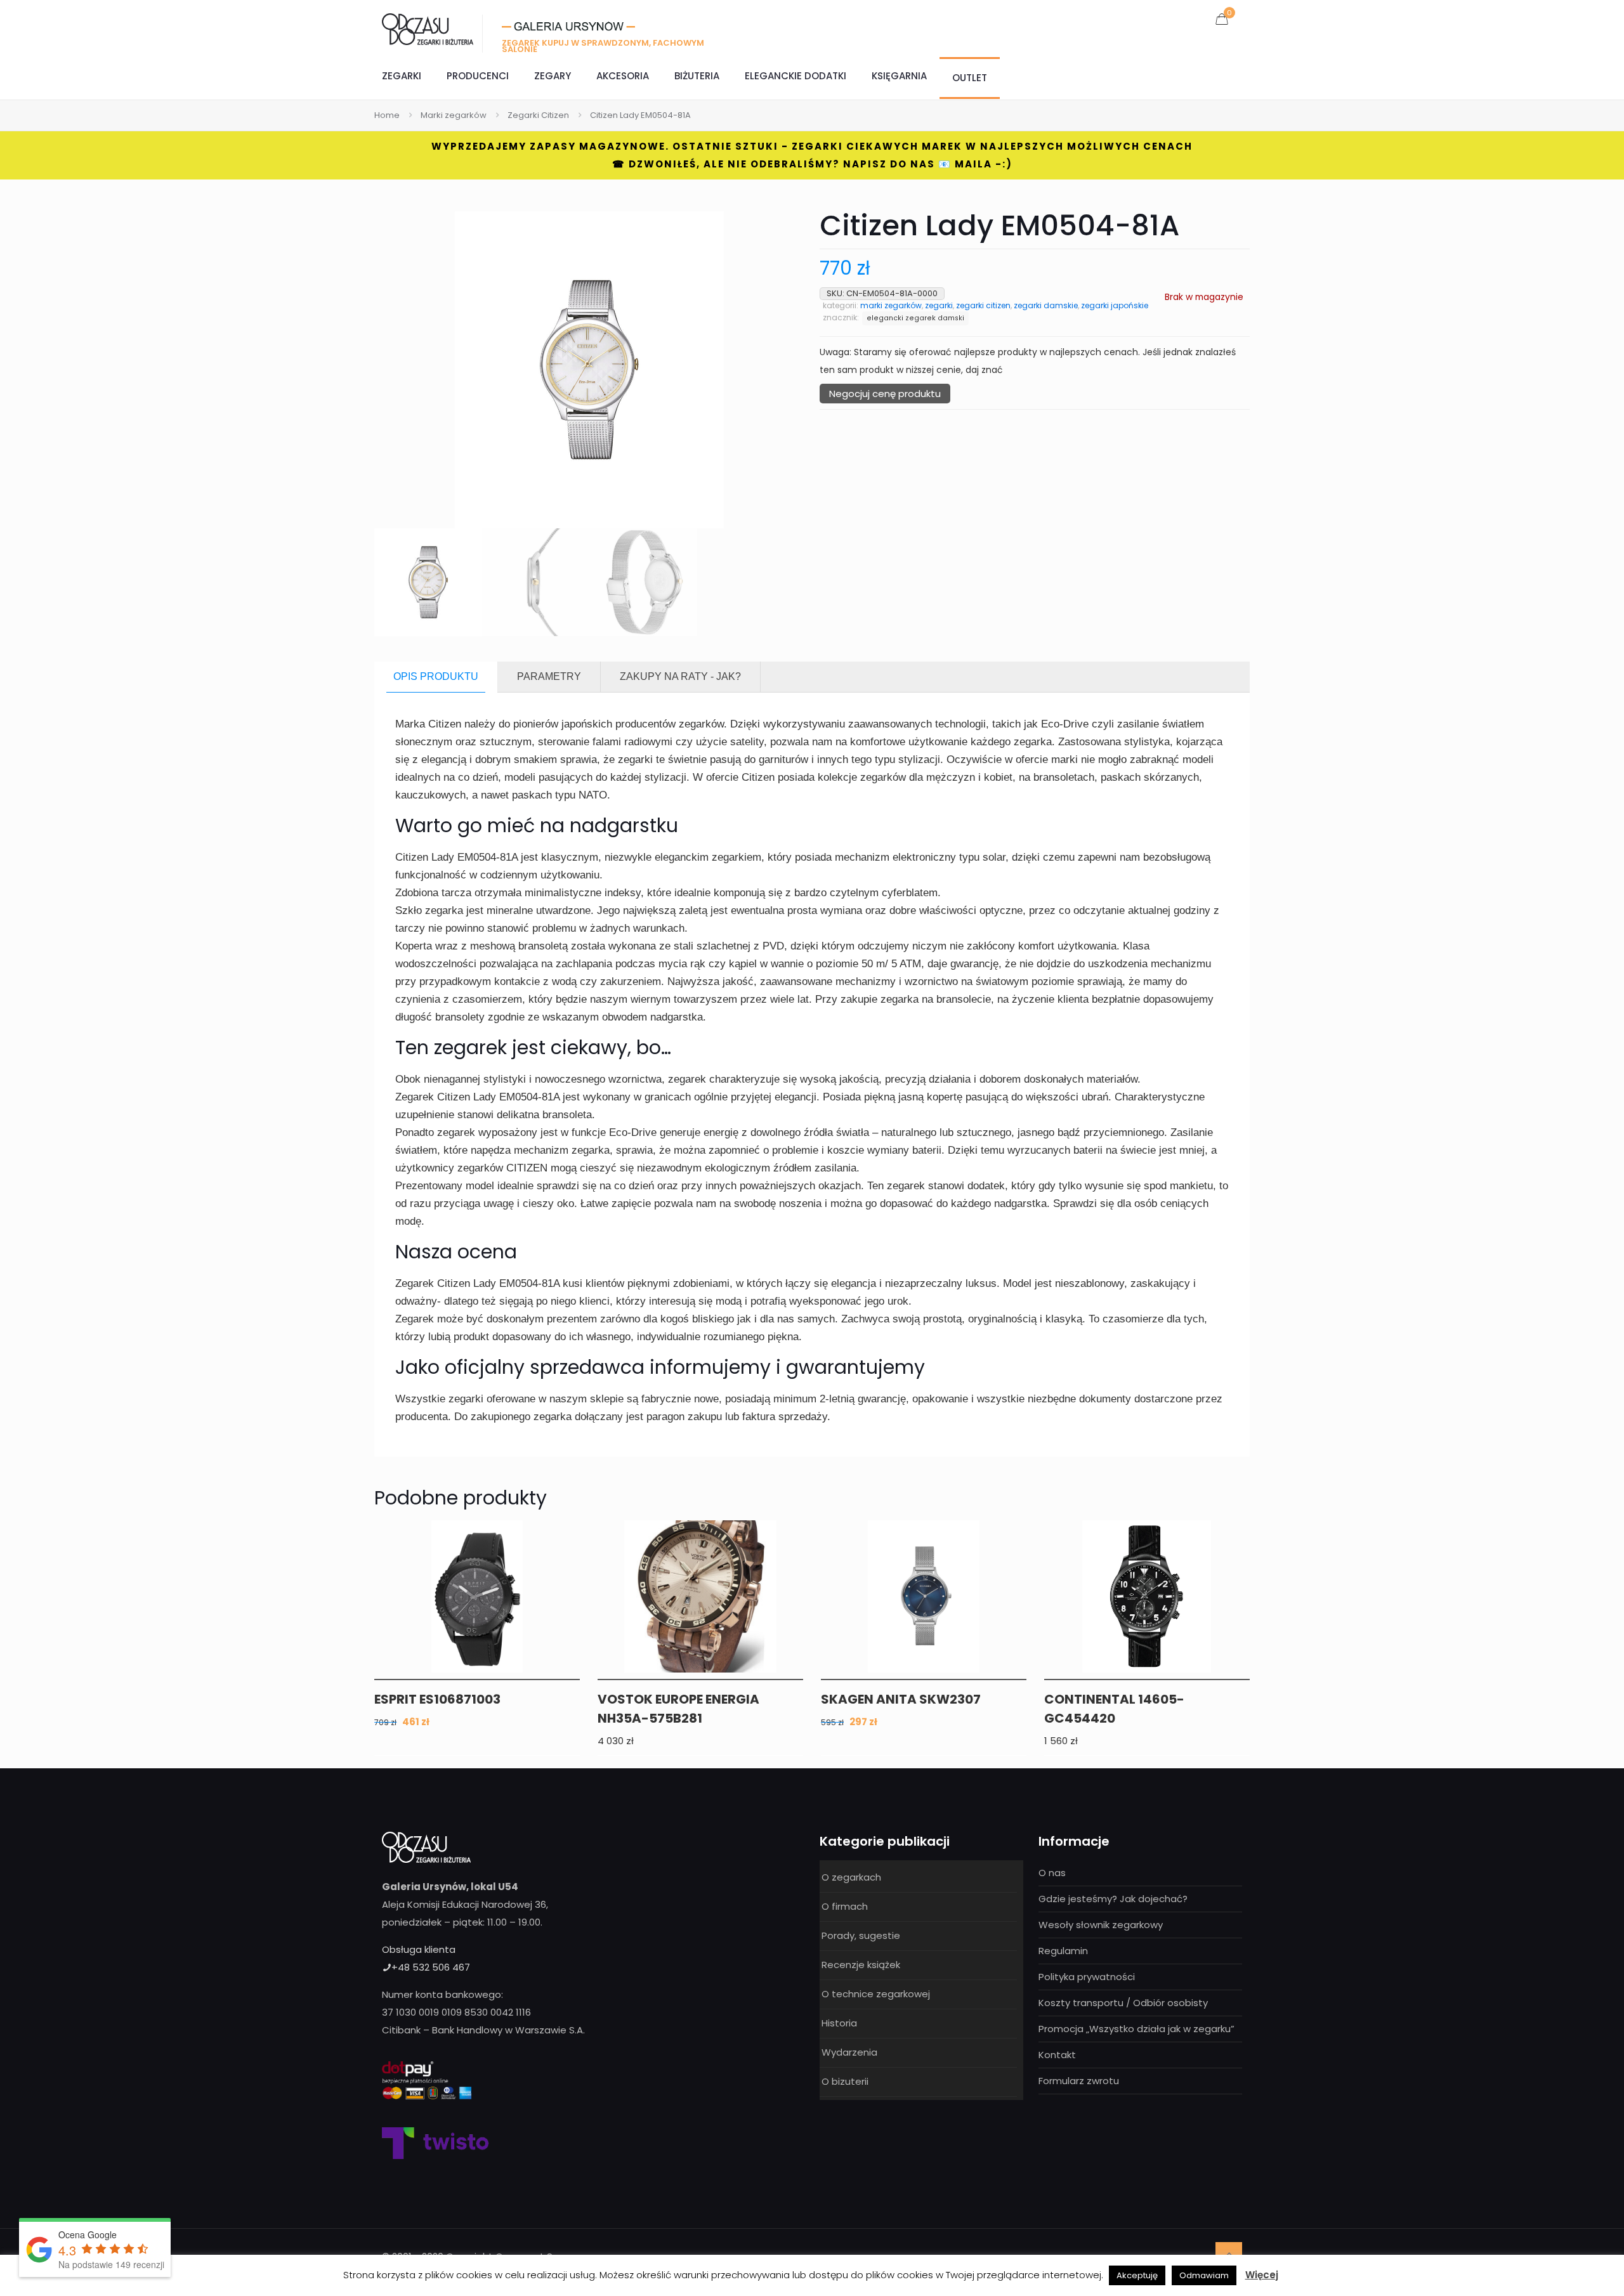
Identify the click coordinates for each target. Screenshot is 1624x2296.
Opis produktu (436, 676)
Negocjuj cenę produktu (885, 394)
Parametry (549, 676)
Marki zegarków (454, 115)
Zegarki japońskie (1115, 305)
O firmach (845, 1906)
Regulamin (1063, 1951)
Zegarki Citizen (538, 115)
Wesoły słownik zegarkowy (1101, 1925)
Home (387, 115)
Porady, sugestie (861, 1935)
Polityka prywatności (1087, 1977)
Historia (839, 2023)
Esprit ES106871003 (437, 1699)
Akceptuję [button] (1137, 2275)
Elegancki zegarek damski (915, 318)
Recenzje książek (861, 1965)
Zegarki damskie (1046, 305)
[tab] (436, 677)
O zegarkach (851, 1877)
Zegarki (939, 305)
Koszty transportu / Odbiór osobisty (1123, 2003)
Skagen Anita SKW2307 (901, 1699)
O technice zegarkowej (876, 1994)
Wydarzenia (849, 2052)
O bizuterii (845, 2081)
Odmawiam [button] (1204, 2275)
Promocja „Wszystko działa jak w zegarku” (1136, 2029)
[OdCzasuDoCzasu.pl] (428, 29)
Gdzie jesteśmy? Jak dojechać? (1113, 1899)
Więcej (1262, 2275)
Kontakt (1057, 2055)
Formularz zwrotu (1079, 2081)
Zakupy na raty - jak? (680, 676)
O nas (1052, 1873)
